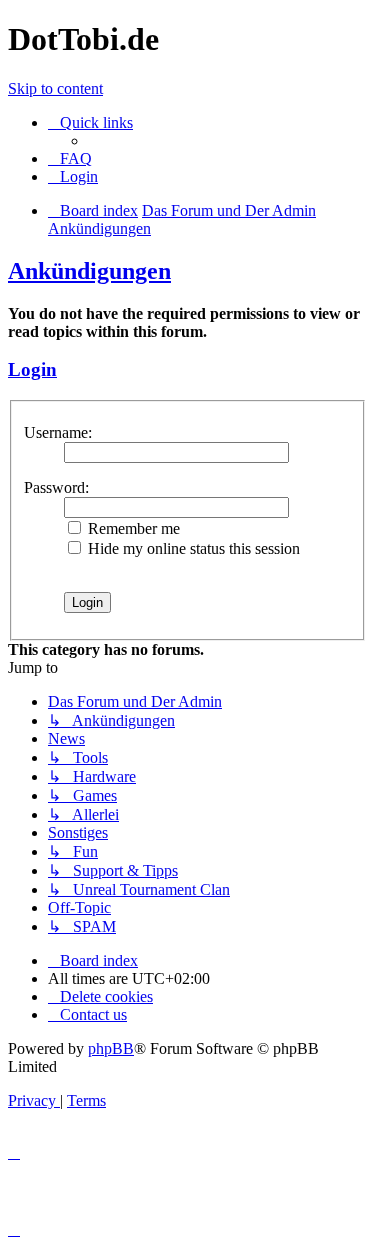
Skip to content (55, 88)
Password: (56, 487)
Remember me (132, 528)
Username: (58, 432)
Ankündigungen (89, 271)
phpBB (111, 1048)
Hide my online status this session (192, 548)
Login (32, 369)
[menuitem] (70, 158)
